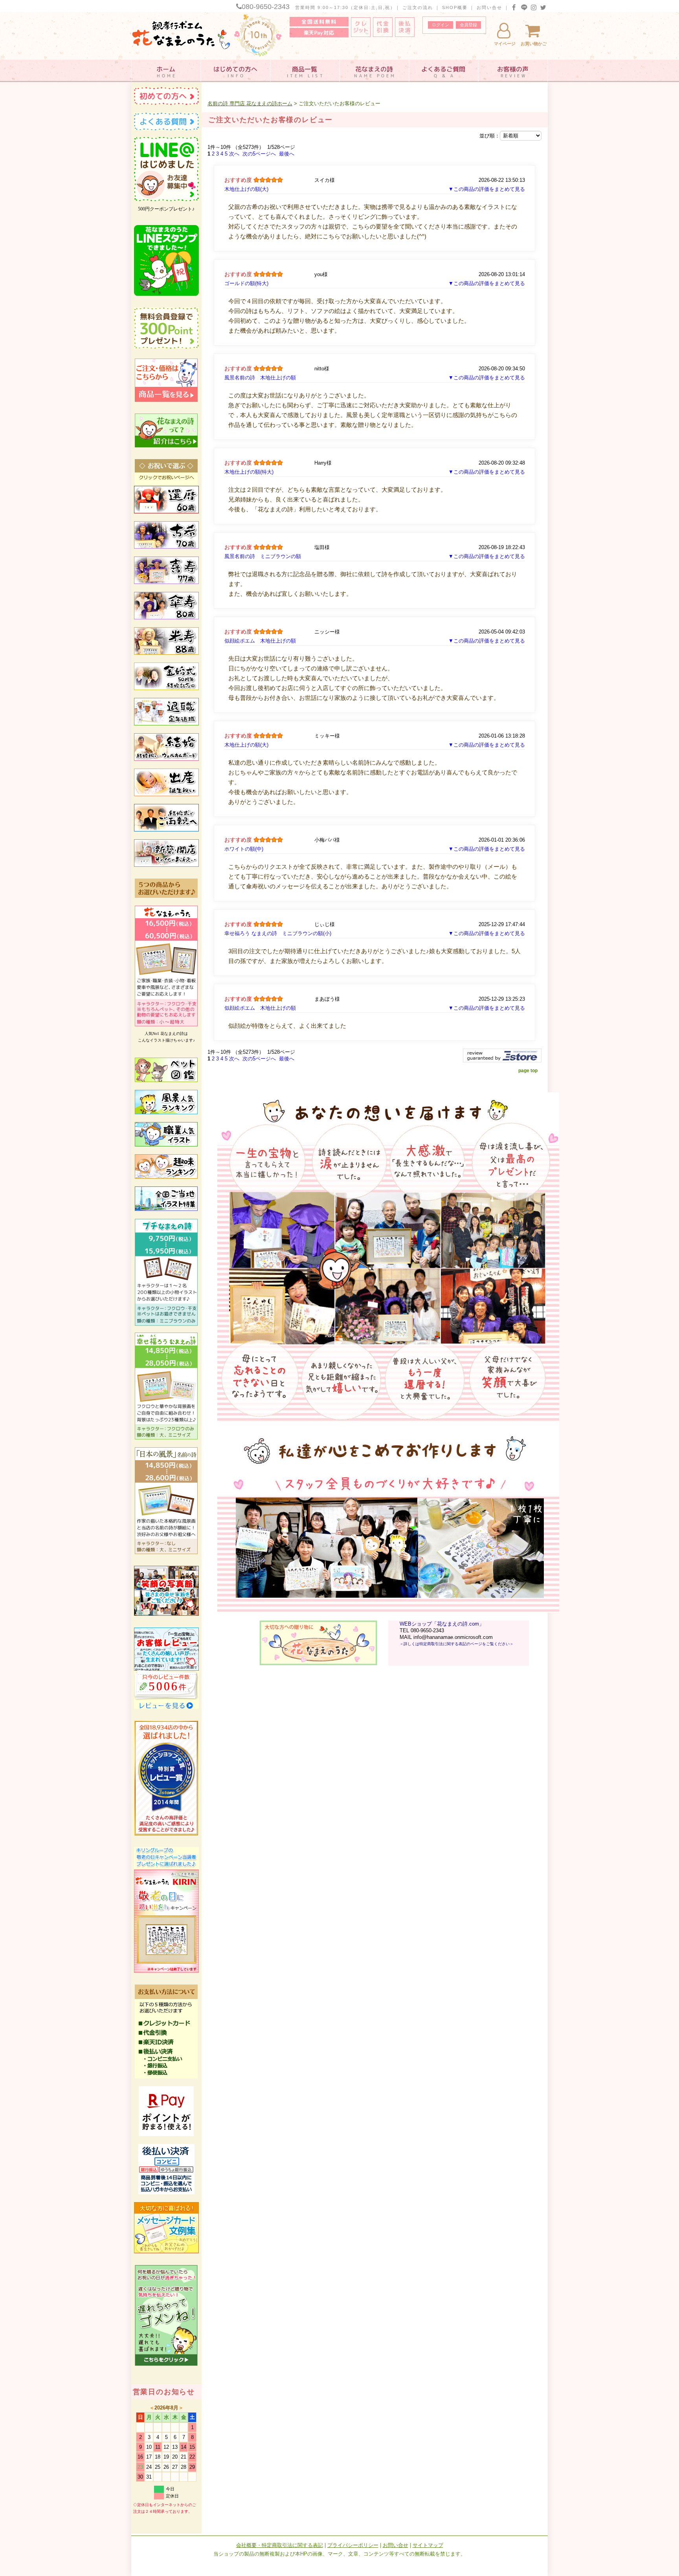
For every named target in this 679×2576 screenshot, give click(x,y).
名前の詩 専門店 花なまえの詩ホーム (250, 103)
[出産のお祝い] (166, 795)
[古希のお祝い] (166, 547)
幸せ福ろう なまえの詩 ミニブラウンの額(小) (278, 933)
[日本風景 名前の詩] (166, 1553)
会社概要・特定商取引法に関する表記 (280, 2545)
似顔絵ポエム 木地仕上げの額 (260, 641)
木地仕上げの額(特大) (249, 472)
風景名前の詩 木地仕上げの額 (260, 378)
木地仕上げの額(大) (246, 189)
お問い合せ (489, 7)
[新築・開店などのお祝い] (166, 865)
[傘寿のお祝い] (166, 618)
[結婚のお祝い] (166, 759)
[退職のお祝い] (166, 724)
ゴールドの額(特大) (246, 283)
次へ (234, 154)
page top (528, 1071)
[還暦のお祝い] (166, 512)
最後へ (287, 154)
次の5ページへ (259, 154)
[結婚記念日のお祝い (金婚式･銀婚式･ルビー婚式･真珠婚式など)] (166, 688)
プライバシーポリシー (353, 2545)
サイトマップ (428, 2545)
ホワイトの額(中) (244, 849)
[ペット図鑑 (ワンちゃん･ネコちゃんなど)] (166, 1080)
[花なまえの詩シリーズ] (166, 1025)
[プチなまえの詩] (166, 1324)
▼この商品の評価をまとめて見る (487, 189)
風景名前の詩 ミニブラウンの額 (263, 556)
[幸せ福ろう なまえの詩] (166, 1438)
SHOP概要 (455, 7)
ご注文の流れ (418, 7)
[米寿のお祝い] (166, 653)
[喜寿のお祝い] (166, 582)
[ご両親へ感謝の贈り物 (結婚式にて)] (166, 830)
